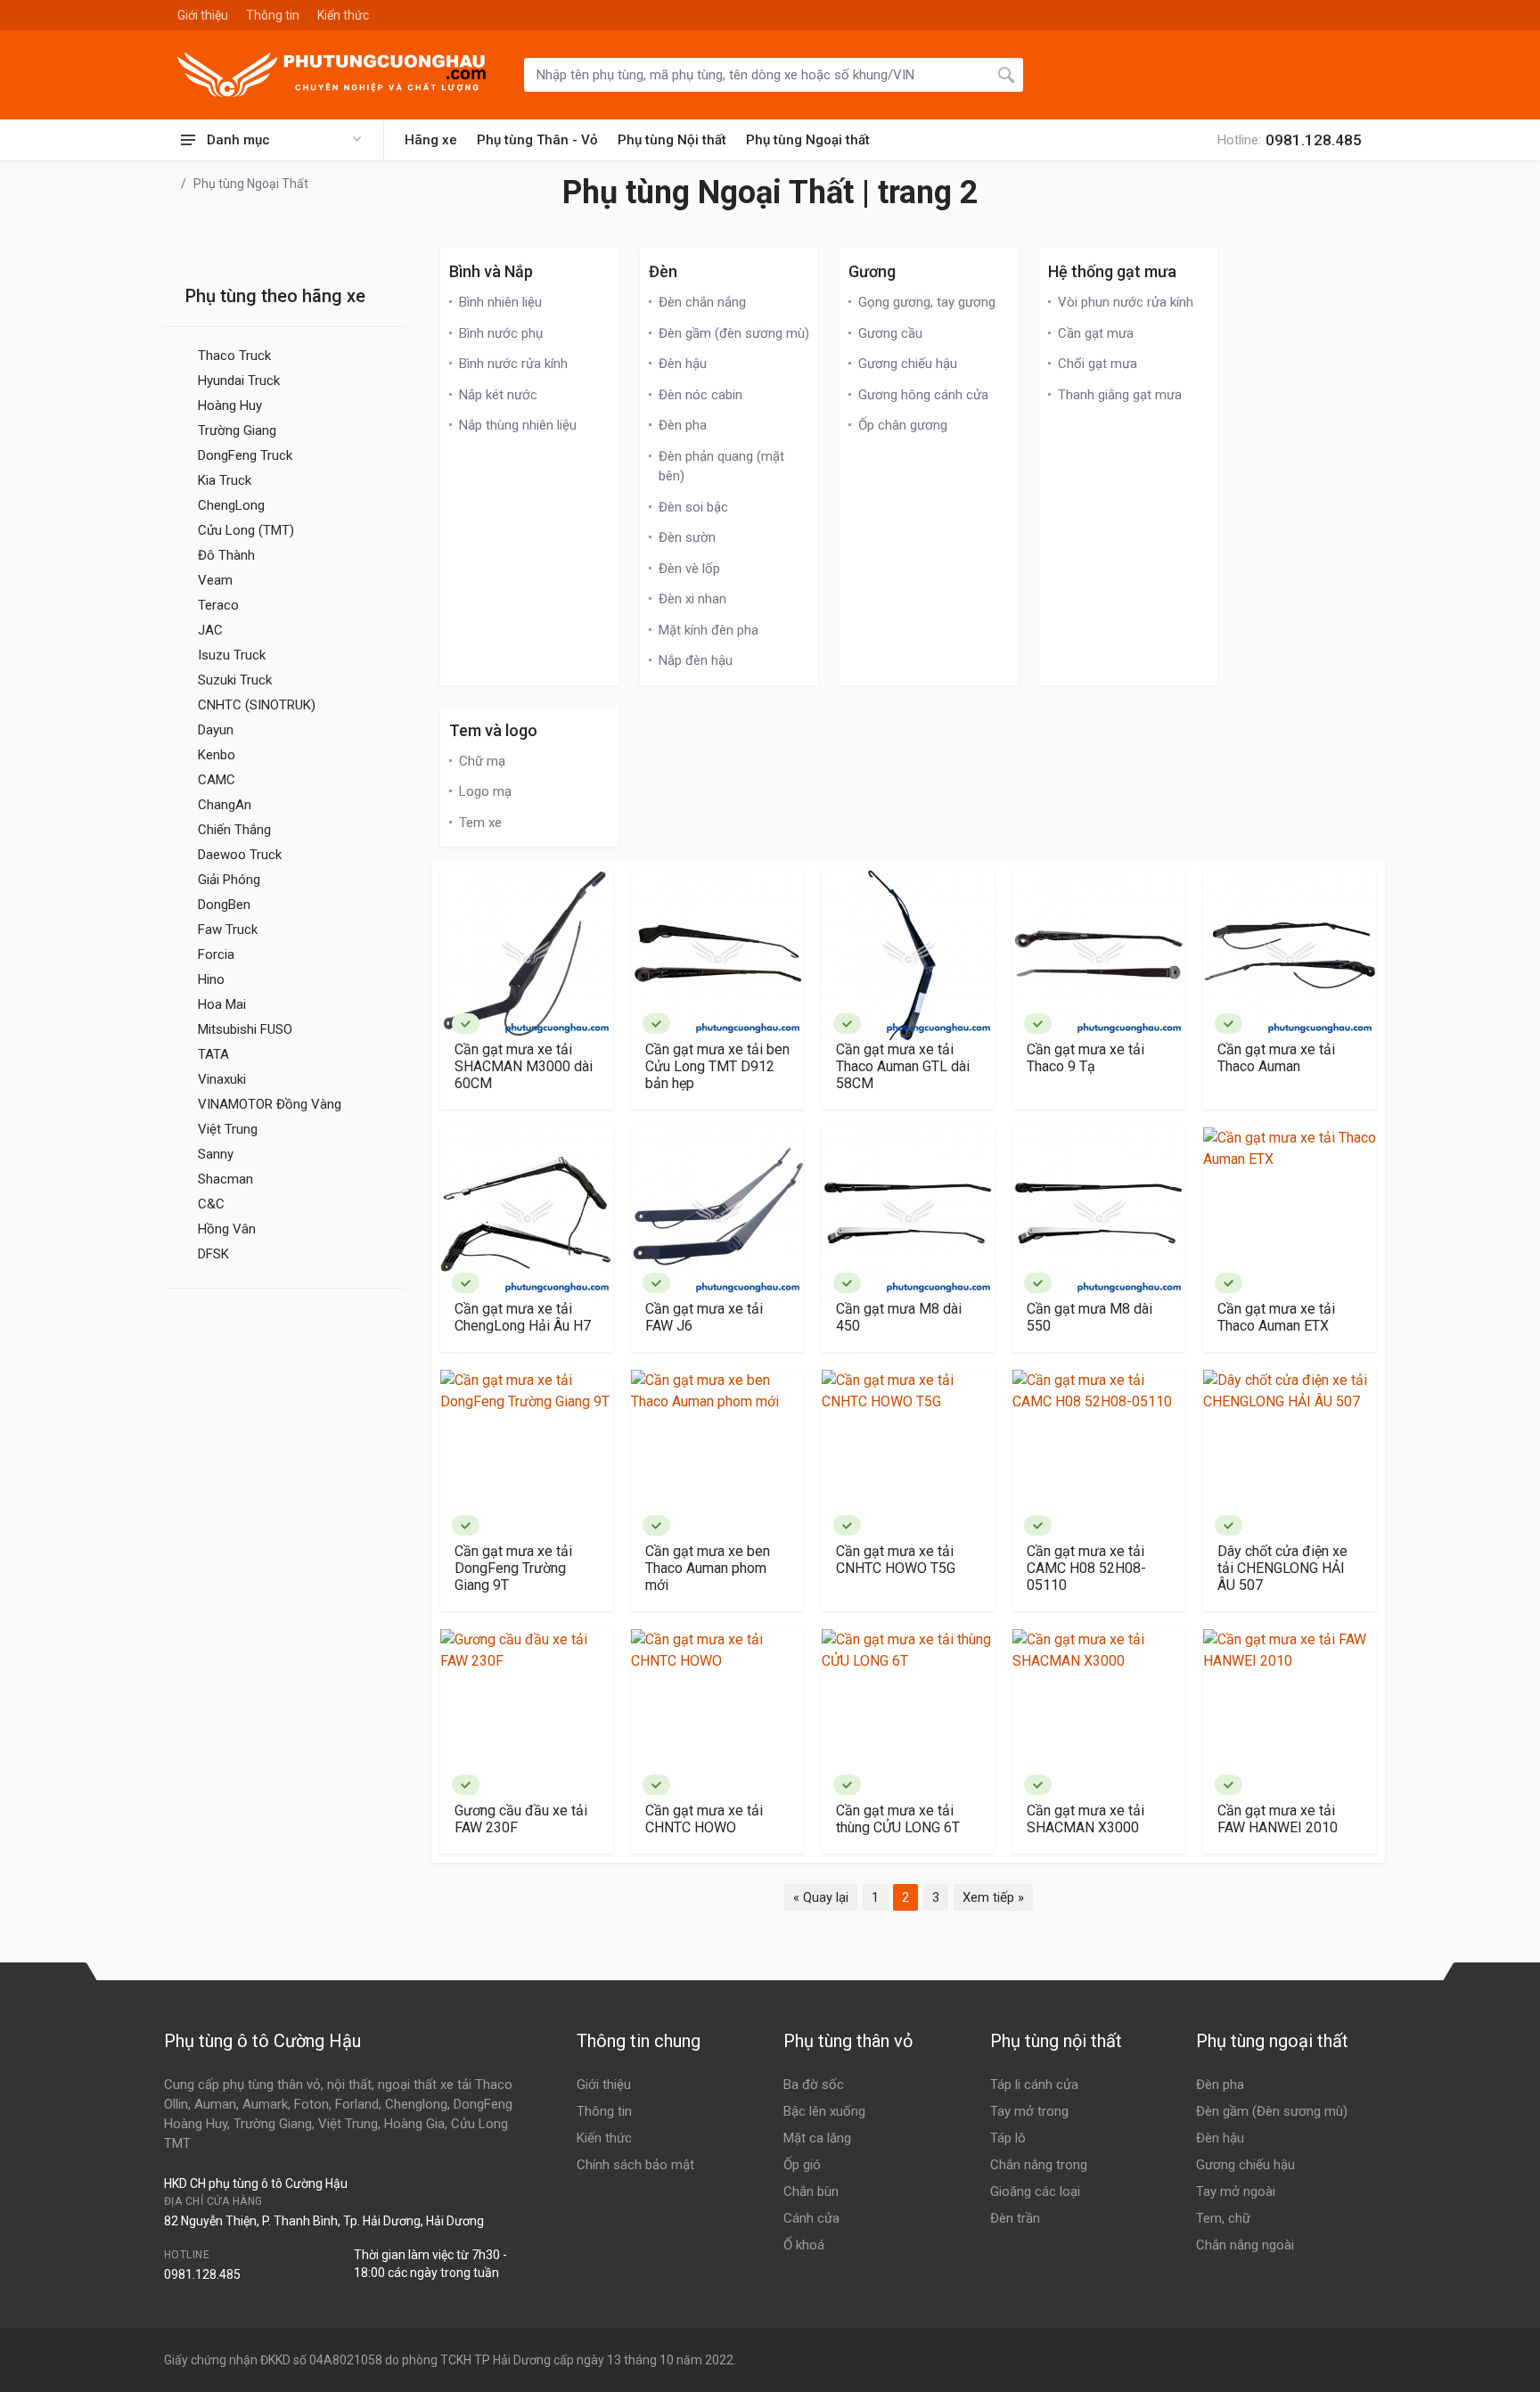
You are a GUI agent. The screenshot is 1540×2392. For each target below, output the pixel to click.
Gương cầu (890, 333)
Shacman (225, 1179)
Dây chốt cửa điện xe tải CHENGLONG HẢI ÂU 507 (1282, 1568)
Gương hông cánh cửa (923, 395)
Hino (211, 979)
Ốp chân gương (903, 425)
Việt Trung (228, 1129)
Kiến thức (343, 15)
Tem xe (480, 823)
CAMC (217, 780)
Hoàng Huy (230, 405)
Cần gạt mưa (1096, 333)
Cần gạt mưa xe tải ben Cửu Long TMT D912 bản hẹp (717, 1066)
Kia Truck (225, 480)
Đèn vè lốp (689, 569)
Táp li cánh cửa (1034, 2085)
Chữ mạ (482, 761)
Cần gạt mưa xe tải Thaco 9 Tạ (1085, 1058)
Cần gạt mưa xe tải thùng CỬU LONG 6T (898, 1819)
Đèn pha (683, 425)
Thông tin (273, 15)
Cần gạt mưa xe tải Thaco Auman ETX (1276, 1317)
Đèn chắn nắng (702, 302)
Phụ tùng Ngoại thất (808, 140)
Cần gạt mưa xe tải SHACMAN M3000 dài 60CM (524, 1066)
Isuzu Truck (232, 655)
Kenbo (217, 755)
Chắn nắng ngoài (1245, 2245)
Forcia (216, 954)
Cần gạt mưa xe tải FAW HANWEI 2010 (1278, 1819)
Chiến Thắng (234, 830)
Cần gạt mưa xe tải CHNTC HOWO (704, 1819)
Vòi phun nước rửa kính (1126, 302)
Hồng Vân (227, 1229)
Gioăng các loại (1035, 2191)
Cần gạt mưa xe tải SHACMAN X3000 (1085, 1819)
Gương (872, 271)
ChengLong (231, 505)
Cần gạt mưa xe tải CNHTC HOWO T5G (896, 1560)
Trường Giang (237, 430)
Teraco (218, 605)
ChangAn (225, 805)
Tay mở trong (1029, 2111)
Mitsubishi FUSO (245, 1029)
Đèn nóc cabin (700, 395)
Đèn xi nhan (692, 599)
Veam (215, 580)
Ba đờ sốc (814, 2085)
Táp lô (1008, 2138)
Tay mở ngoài (1236, 2191)
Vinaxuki (222, 1079)
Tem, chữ (1223, 2218)
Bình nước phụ (501, 333)
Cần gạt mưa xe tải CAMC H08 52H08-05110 (1086, 1568)
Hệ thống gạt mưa (1112, 271)
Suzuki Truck (235, 680)
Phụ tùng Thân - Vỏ (537, 140)
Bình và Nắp (491, 271)
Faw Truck (228, 930)
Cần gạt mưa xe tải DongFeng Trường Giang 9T (513, 1568)
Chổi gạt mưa (1098, 364)
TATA (213, 1054)
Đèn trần (1015, 2218)
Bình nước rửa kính (513, 364)
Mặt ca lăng (817, 2138)
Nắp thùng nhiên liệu (518, 425)
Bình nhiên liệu (500, 302)
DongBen (224, 905)
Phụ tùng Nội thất (672, 140)
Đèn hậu (683, 364)
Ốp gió (802, 2165)
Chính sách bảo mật (635, 2165)
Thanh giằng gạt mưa (1120, 395)
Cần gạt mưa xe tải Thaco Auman (1276, 1058)
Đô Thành (226, 555)
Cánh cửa (811, 2218)
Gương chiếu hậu (908, 364)
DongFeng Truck (245, 455)
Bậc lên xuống (824, 2111)
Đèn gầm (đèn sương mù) (734, 333)
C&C (211, 1204)
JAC (210, 630)
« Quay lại (821, 1897)
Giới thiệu (203, 15)
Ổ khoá (804, 2245)
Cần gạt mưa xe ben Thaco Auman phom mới (708, 1568)
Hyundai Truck (239, 381)
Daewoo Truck (240, 855)
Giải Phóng (229, 880)
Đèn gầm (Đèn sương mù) (1272, 2111)
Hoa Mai (222, 1004)
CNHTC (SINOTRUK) (257, 705)
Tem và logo (493, 730)
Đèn (663, 271)
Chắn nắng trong (1039, 2165)
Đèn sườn (687, 537)
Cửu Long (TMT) (246, 530)
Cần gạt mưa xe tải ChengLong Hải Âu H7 (523, 1317)
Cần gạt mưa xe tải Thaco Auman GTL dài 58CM (903, 1066)
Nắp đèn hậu (696, 660)
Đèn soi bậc (693, 507)
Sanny (216, 1154)
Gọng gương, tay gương (927, 302)
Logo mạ (485, 791)
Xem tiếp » (993, 1897)
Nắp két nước (498, 395)
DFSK (213, 1254)
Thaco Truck (234, 356)
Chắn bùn (811, 2191)
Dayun (216, 730)
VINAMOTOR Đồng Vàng (270, 1104)
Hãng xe (431, 140)
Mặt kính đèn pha (709, 630)
